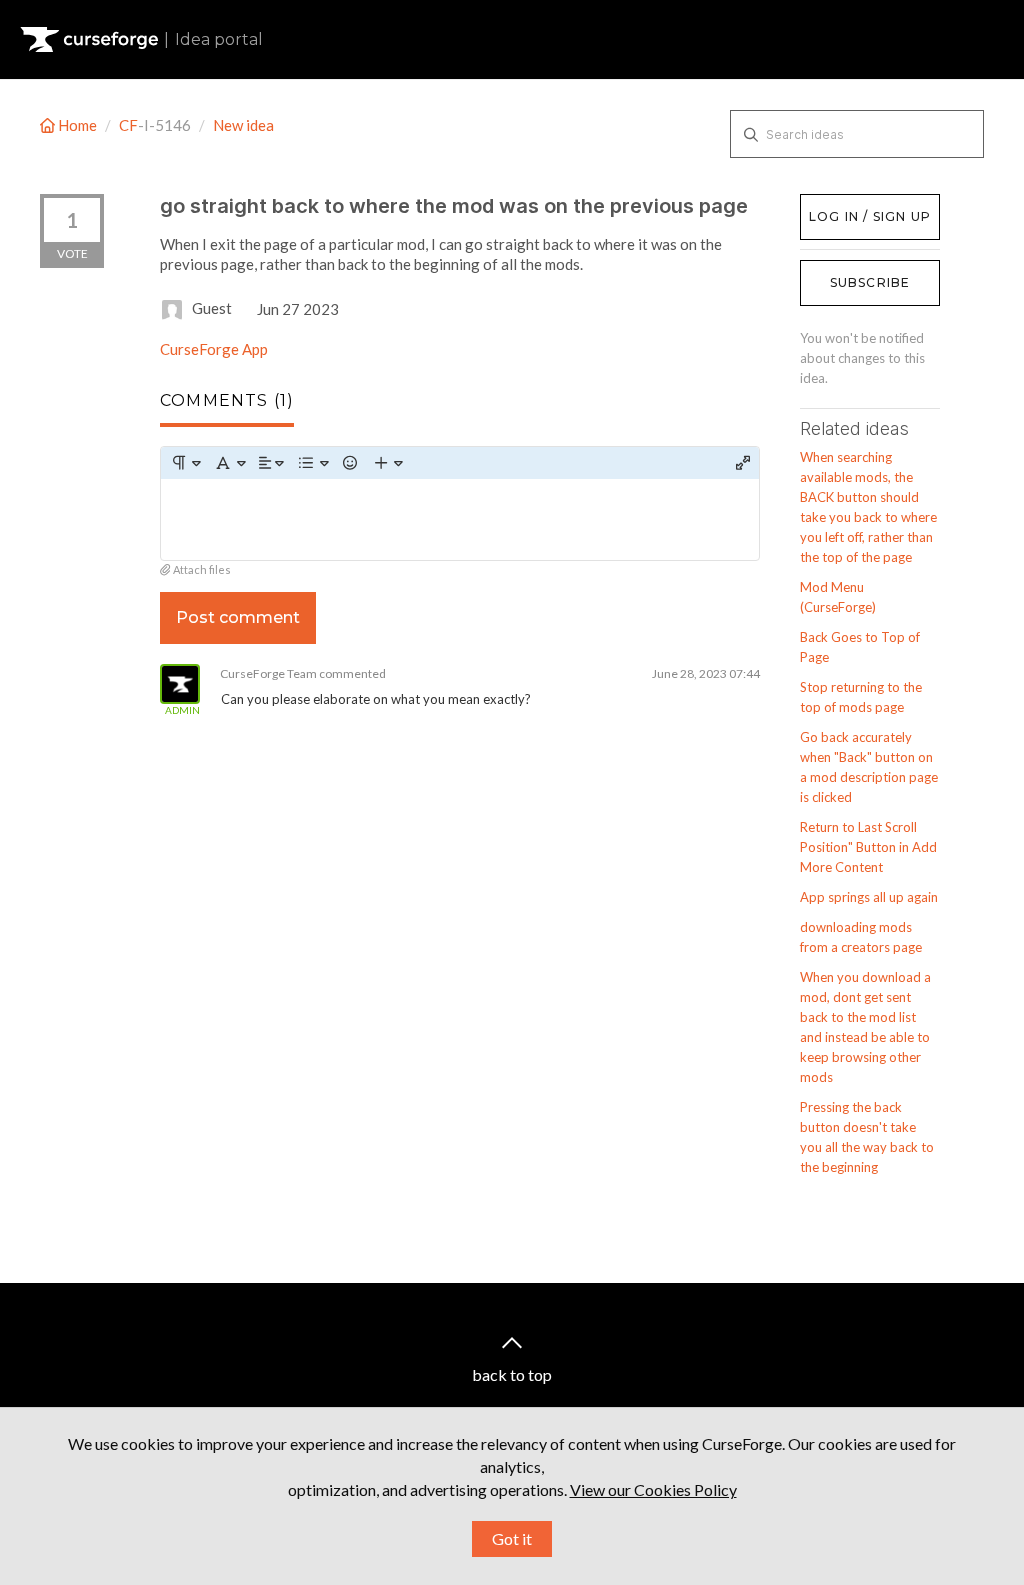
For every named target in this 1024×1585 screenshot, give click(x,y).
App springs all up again (869, 897)
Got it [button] (512, 1538)
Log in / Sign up (850, 204)
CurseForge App (214, 349)
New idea (243, 125)
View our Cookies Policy (653, 1489)
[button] (185, 463)
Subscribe (870, 282)
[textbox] (460, 519)
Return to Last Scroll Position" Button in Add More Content (868, 847)
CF (128, 125)
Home (77, 125)
